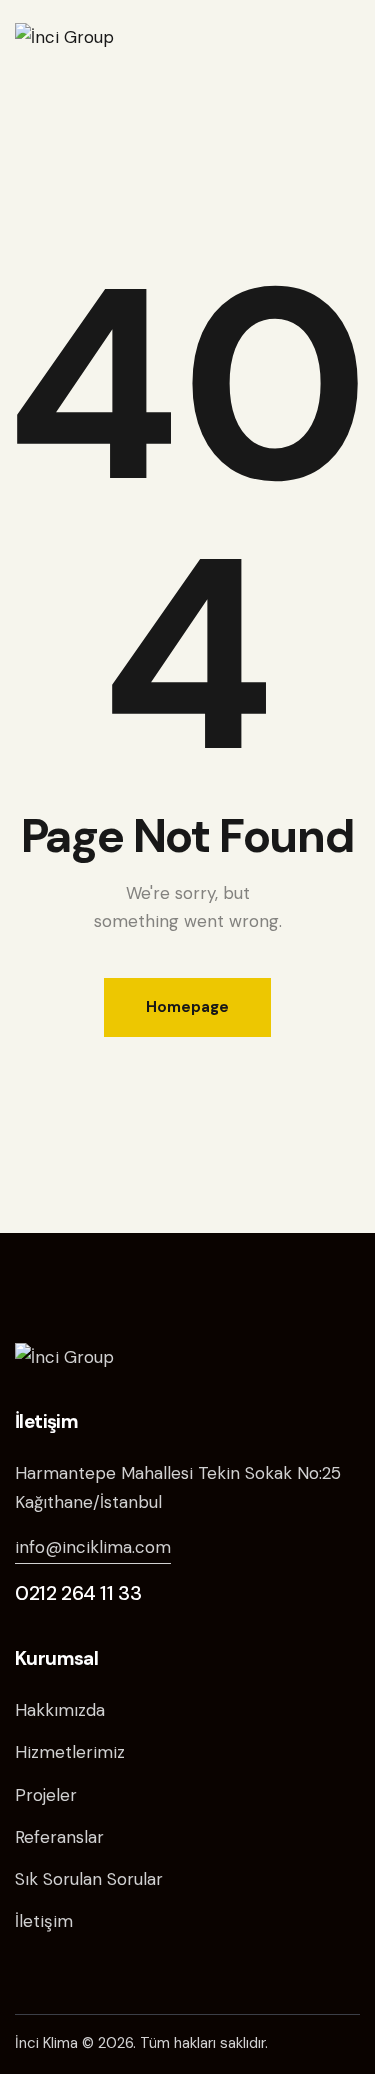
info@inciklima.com (93, 1547)
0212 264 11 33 (78, 1593)
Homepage (187, 1007)
